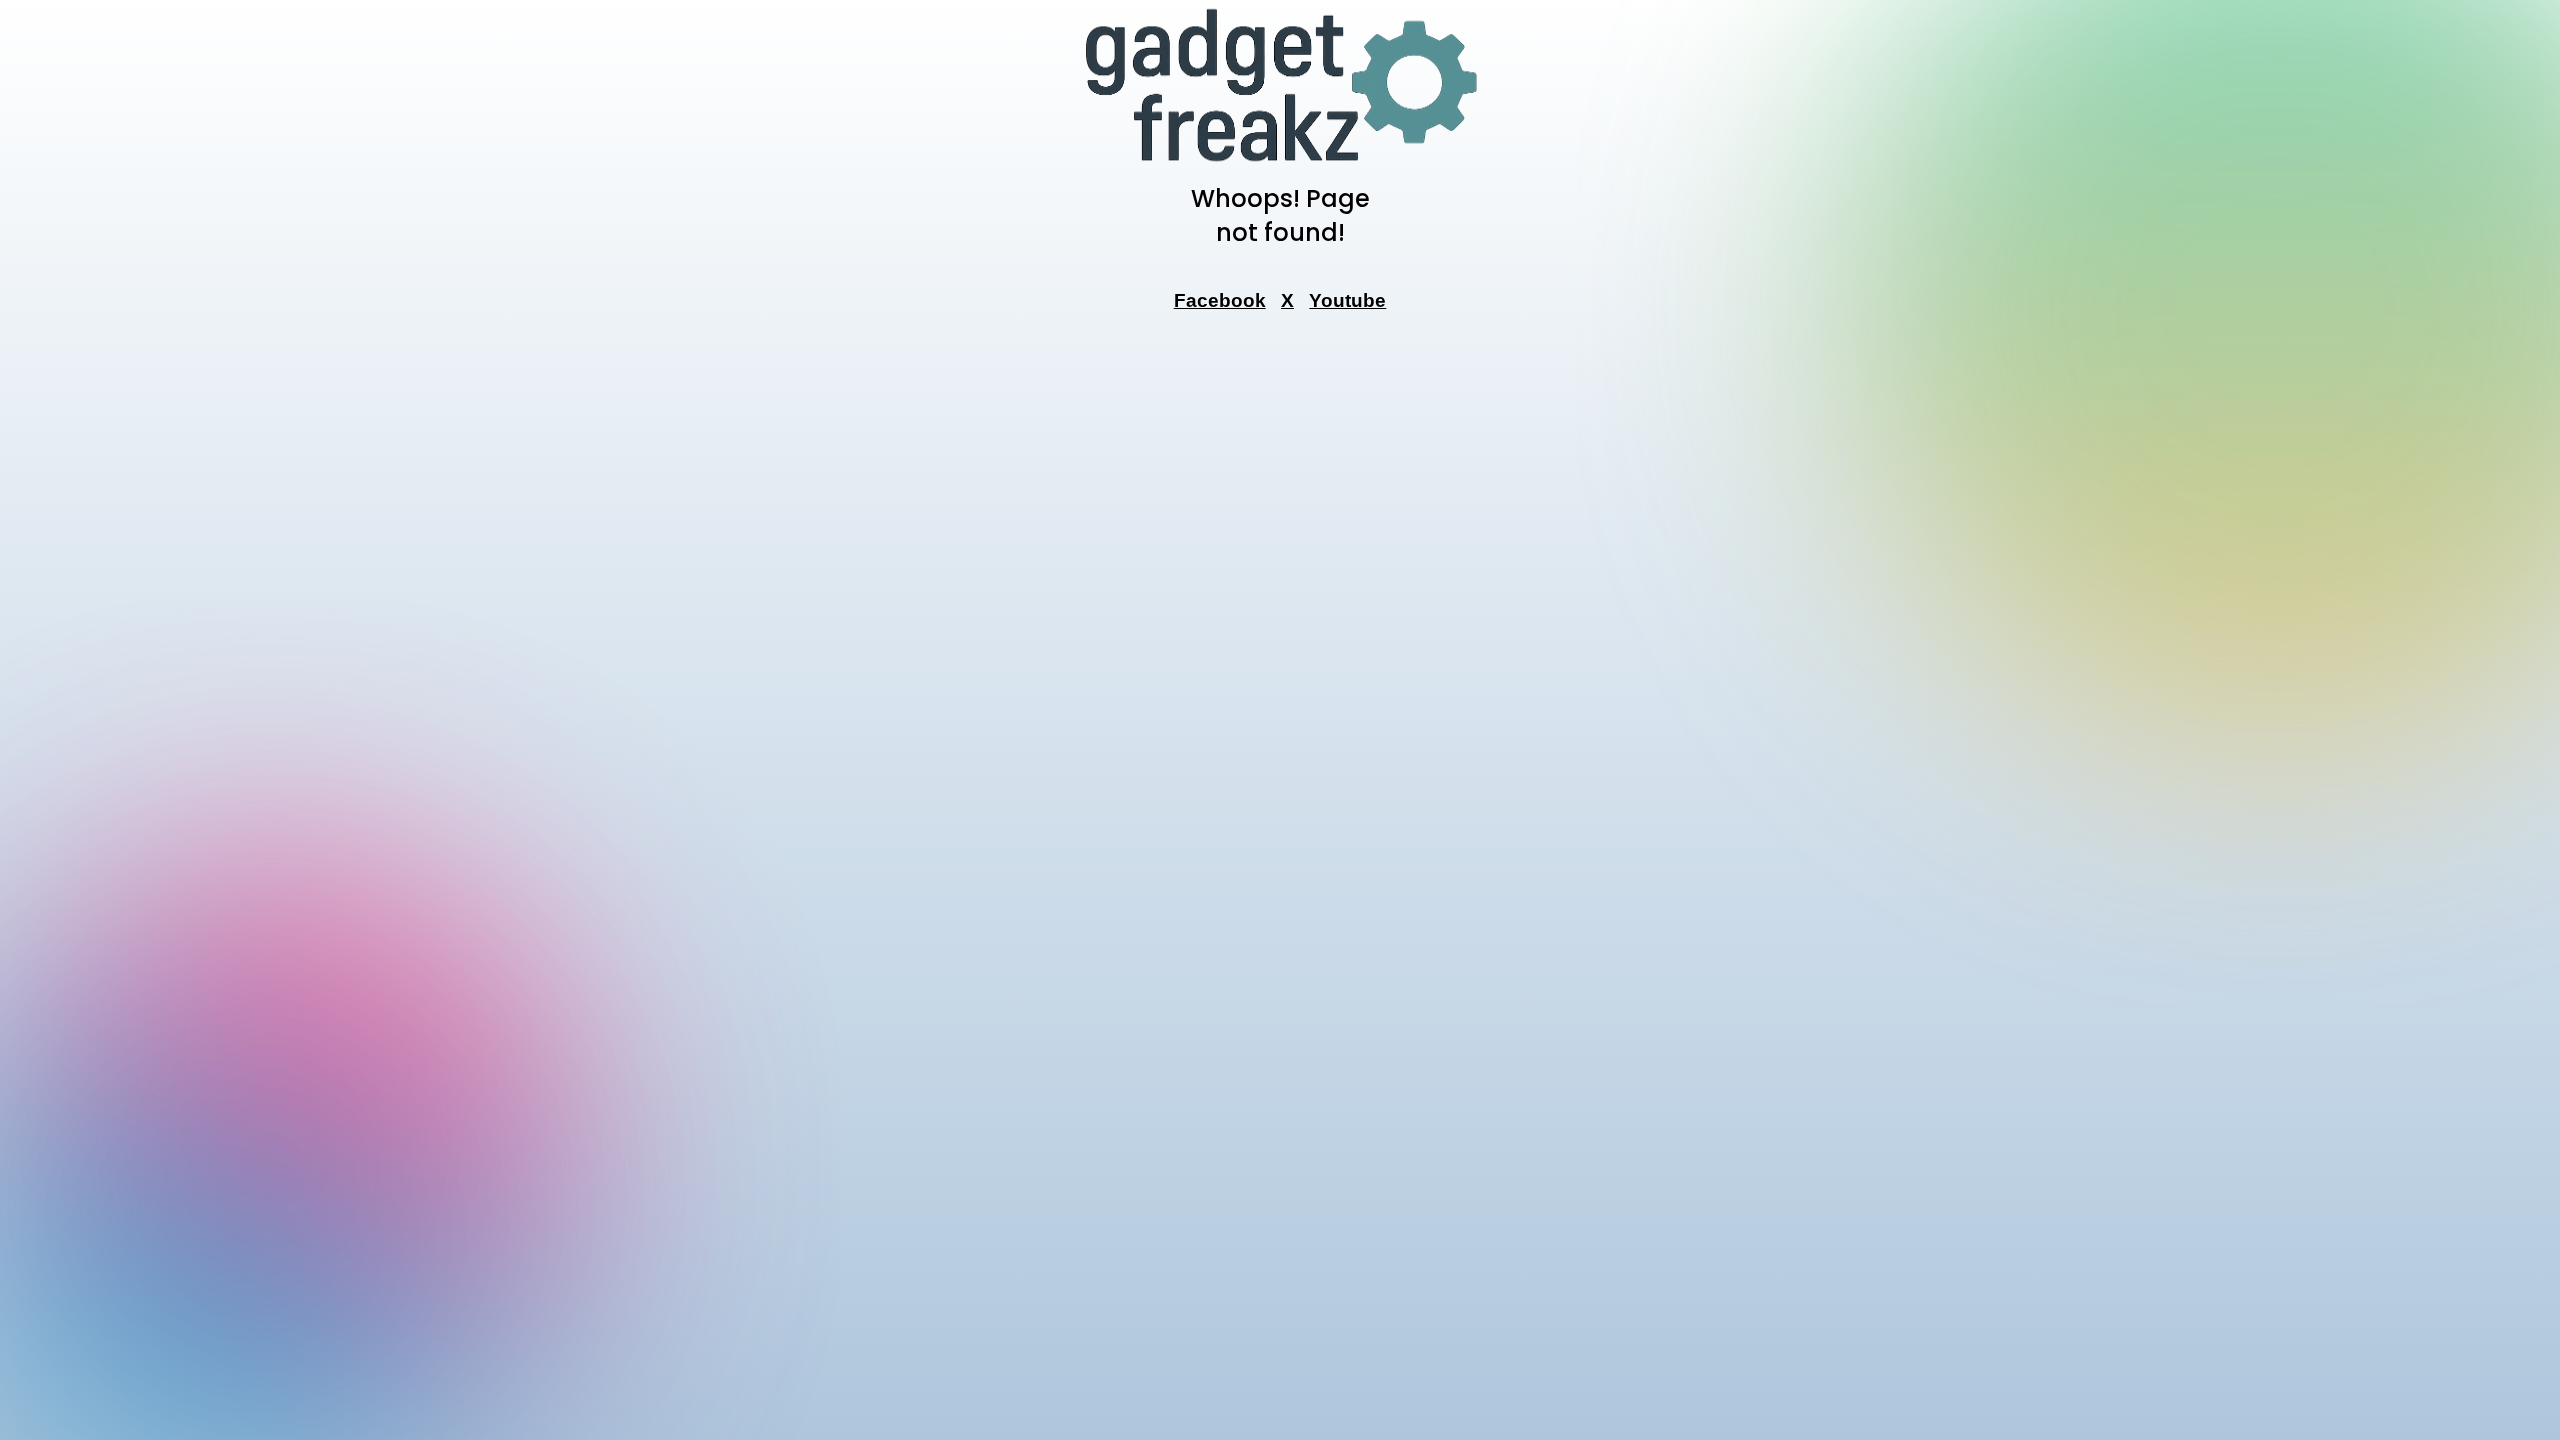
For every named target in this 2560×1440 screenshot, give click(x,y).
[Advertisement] (1280, 631)
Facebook (1220, 300)
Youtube (1347, 300)
